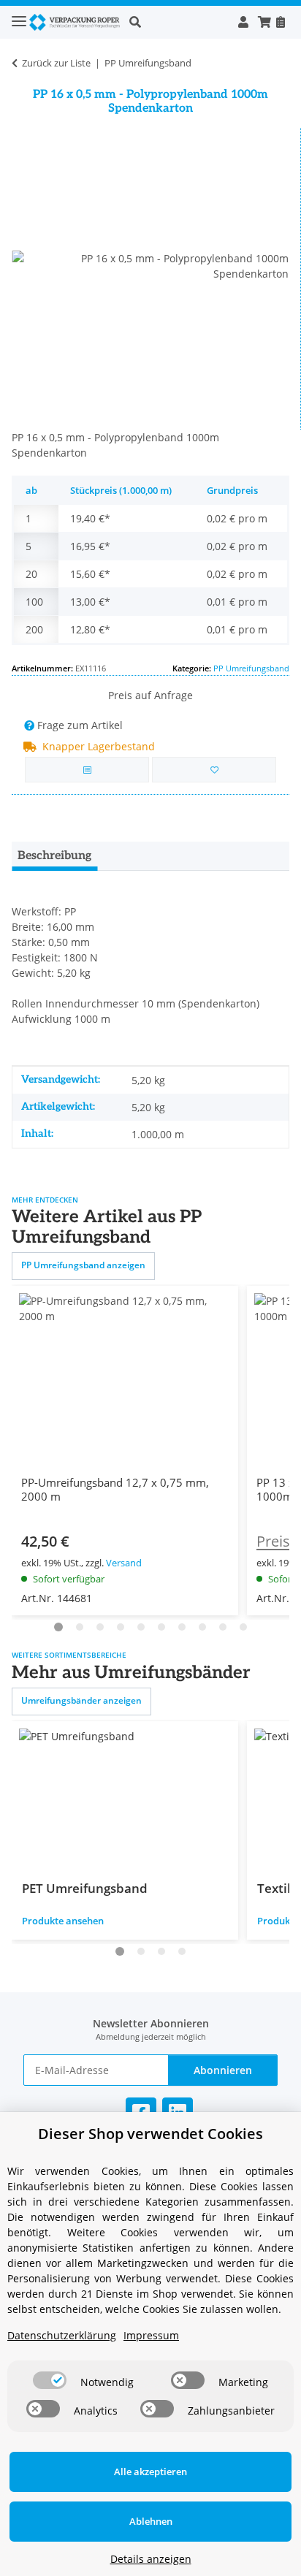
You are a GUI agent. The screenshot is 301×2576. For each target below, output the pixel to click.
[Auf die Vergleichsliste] (87, 770)
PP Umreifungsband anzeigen (83, 1265)
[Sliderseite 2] (80, 1627)
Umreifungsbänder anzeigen (81, 1700)
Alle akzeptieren (150, 2472)
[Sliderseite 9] (202, 1627)
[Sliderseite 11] (243, 1627)
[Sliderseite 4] (121, 1627)
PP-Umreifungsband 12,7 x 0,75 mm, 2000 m (115, 1490)
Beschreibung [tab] (54, 856)
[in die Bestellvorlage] (214, 770)
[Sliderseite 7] (161, 1627)
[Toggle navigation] (19, 15)
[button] (179, 22)
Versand (124, 1563)
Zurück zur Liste (56, 63)
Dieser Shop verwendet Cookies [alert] (150, 2134)
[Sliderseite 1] (58, 1627)
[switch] (50, 2380)
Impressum (151, 2335)
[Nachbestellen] (280, 22)
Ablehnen (151, 2521)
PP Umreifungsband (251, 668)
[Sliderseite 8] (182, 1627)
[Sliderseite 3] (100, 1627)
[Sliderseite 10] (223, 1627)
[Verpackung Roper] (77, 22)
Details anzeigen (151, 2559)
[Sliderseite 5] (141, 1627)
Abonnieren (223, 2070)
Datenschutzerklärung (62, 2335)
